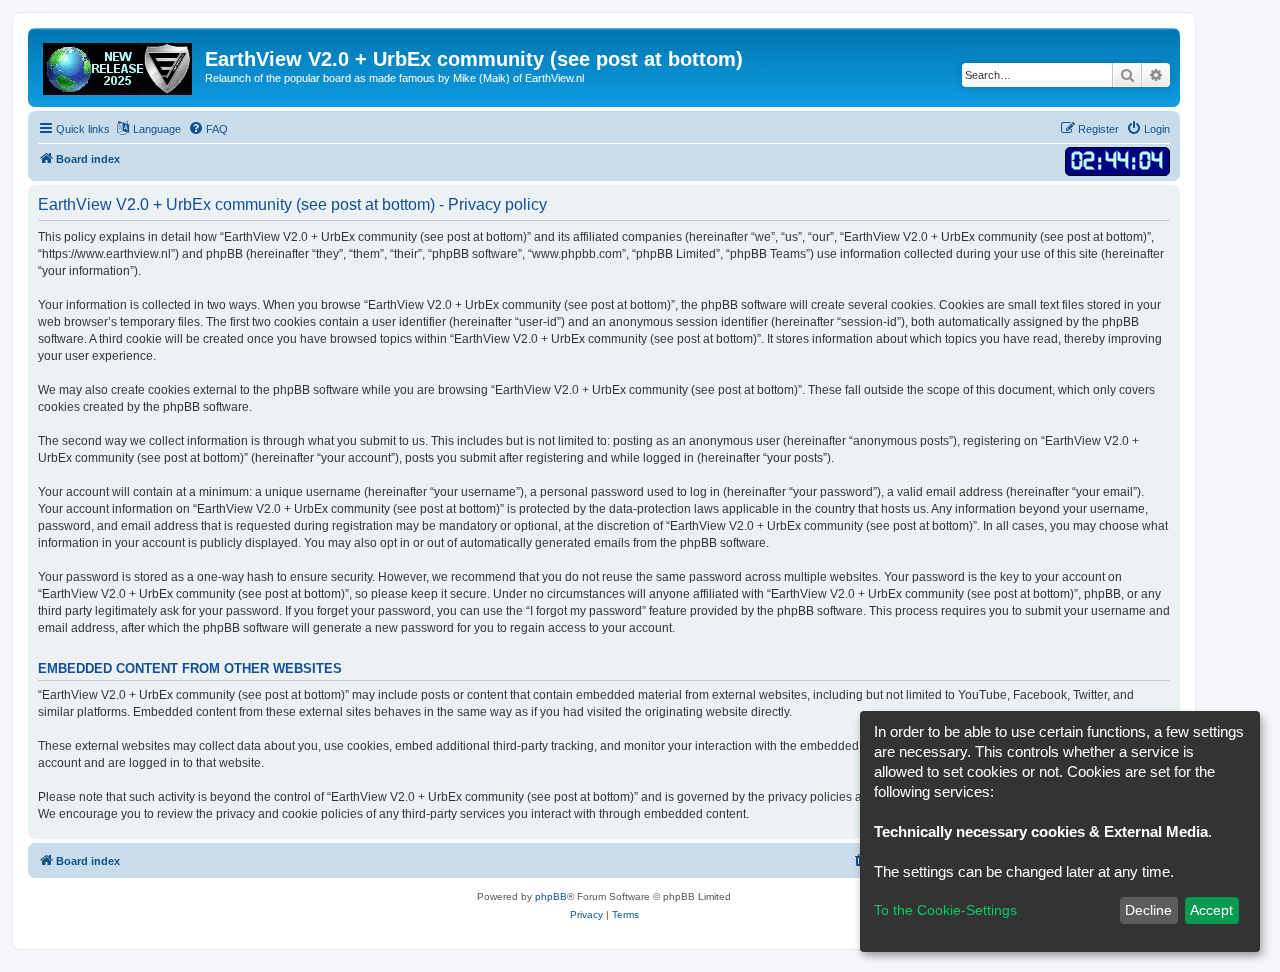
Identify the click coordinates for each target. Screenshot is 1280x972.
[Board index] (119, 65)
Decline (1148, 910)
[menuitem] (208, 129)
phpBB (551, 896)
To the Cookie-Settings (945, 910)
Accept (1211, 910)
